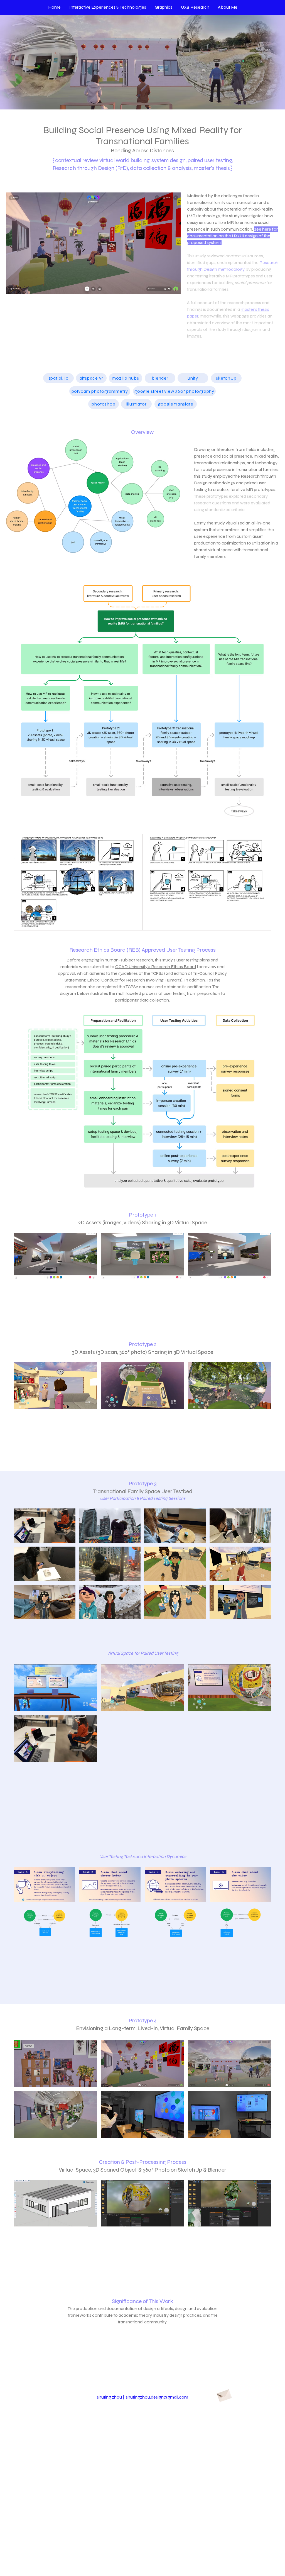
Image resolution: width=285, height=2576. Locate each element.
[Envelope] (224, 2395)
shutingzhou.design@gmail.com (157, 2397)
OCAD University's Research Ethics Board (156, 967)
